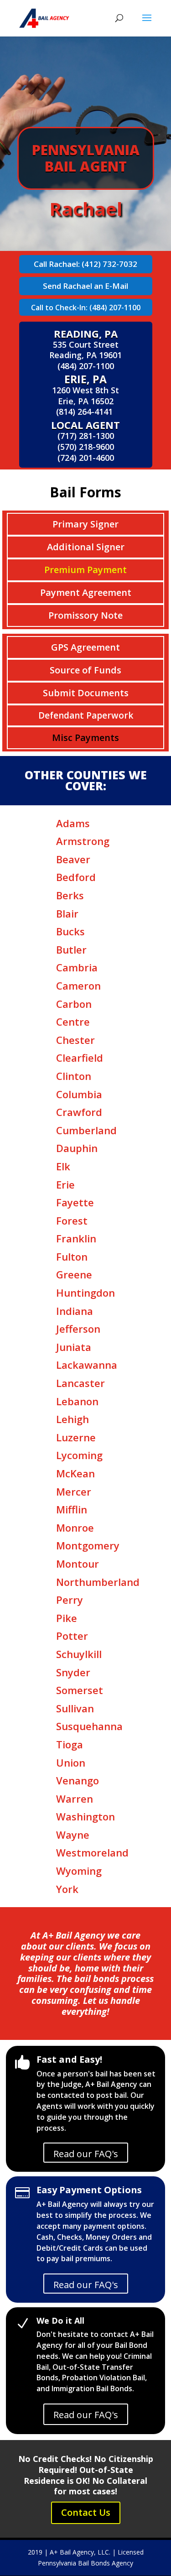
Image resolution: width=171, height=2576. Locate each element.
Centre (73, 1022)
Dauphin (77, 1148)
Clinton (74, 1076)
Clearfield (80, 1058)
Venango (78, 1780)
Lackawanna (87, 1365)
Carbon (74, 1004)
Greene (74, 1274)
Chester (75, 1040)
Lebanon (77, 1401)
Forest (72, 1220)
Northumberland (98, 1582)
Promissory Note (85, 615)
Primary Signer (85, 524)
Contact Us (86, 2512)
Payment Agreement (86, 592)
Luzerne (76, 1437)
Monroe (75, 1528)
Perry (70, 1600)
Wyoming (79, 1871)
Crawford (79, 1112)
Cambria (77, 967)
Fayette (75, 1202)
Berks (70, 895)
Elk (63, 1166)
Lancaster (80, 1383)
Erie (65, 1184)
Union (71, 1763)
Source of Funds (85, 670)
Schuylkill (79, 1654)
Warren (75, 1799)
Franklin (76, 1238)
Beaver (73, 859)
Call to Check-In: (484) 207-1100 (86, 308)
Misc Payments (85, 738)
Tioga (70, 1744)
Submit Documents (86, 693)
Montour (78, 1564)
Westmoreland (92, 1852)
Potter (72, 1636)
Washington (85, 1816)
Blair (67, 913)
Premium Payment (85, 570)
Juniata (74, 1347)
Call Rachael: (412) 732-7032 (85, 264)
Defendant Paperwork (86, 715)
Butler (71, 949)
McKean (75, 1473)
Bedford (76, 877)
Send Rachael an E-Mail (85, 286)
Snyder (73, 1672)
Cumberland (86, 1130)
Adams (73, 823)
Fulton (72, 1257)
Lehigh (73, 1419)
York (67, 1889)
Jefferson (78, 1329)
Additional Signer (86, 547)
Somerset (80, 1690)
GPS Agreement (85, 647)
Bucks (70, 931)
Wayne (73, 1835)
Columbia (79, 1094)
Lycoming (79, 1455)
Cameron (78, 986)
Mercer (74, 1491)
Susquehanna (89, 1726)
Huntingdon (85, 1293)
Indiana (75, 1311)
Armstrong (83, 841)
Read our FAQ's (86, 2154)
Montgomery (88, 1545)
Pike (67, 1618)
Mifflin (72, 1509)
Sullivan (75, 1708)
